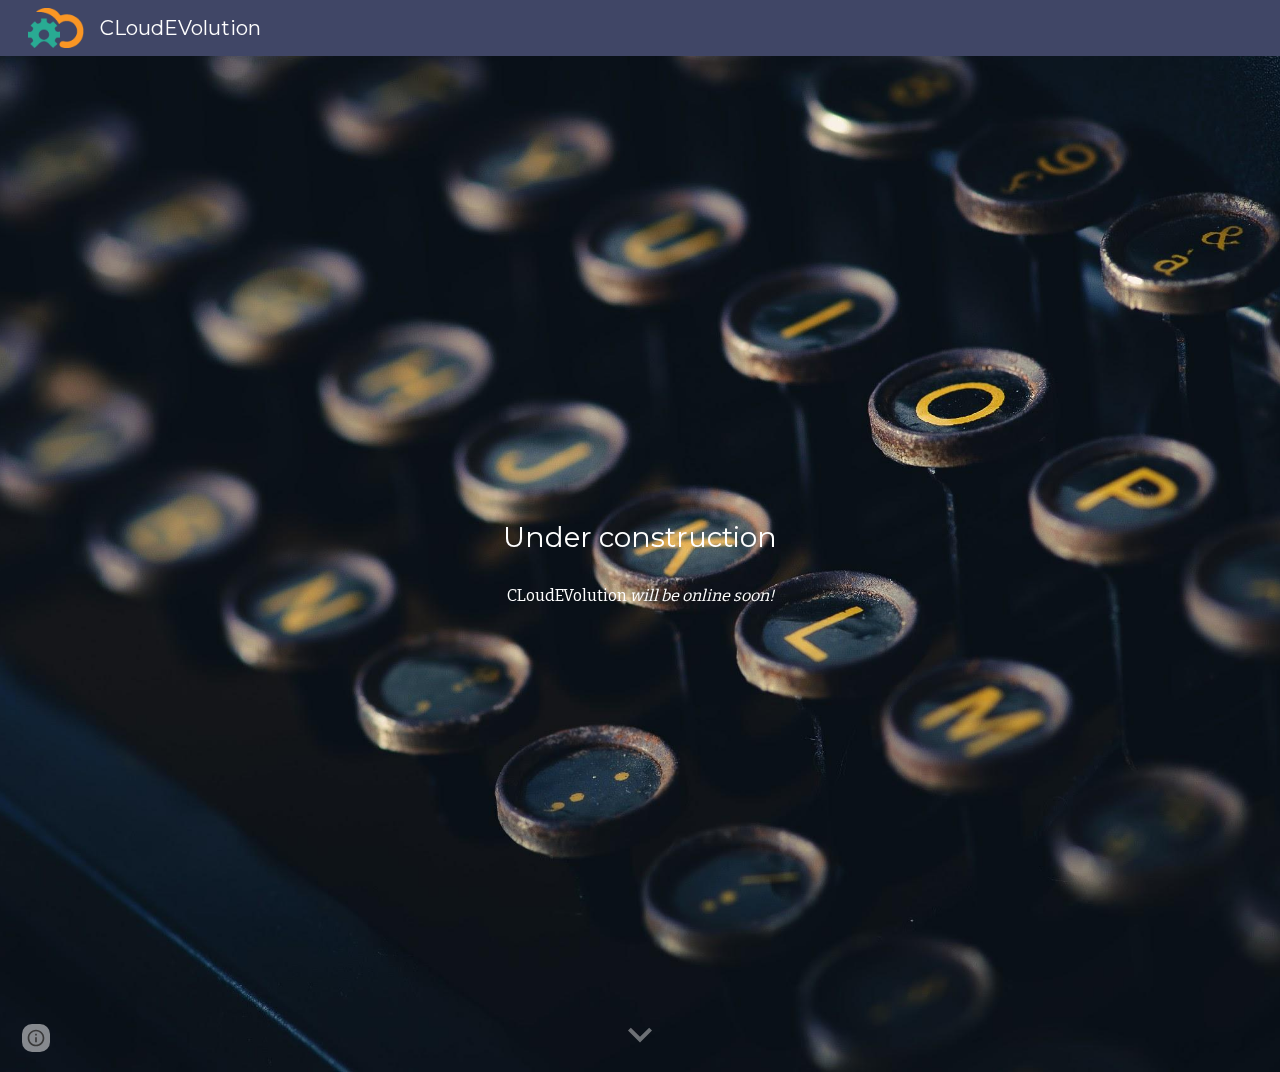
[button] (640, 1036)
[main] (640, 537)
